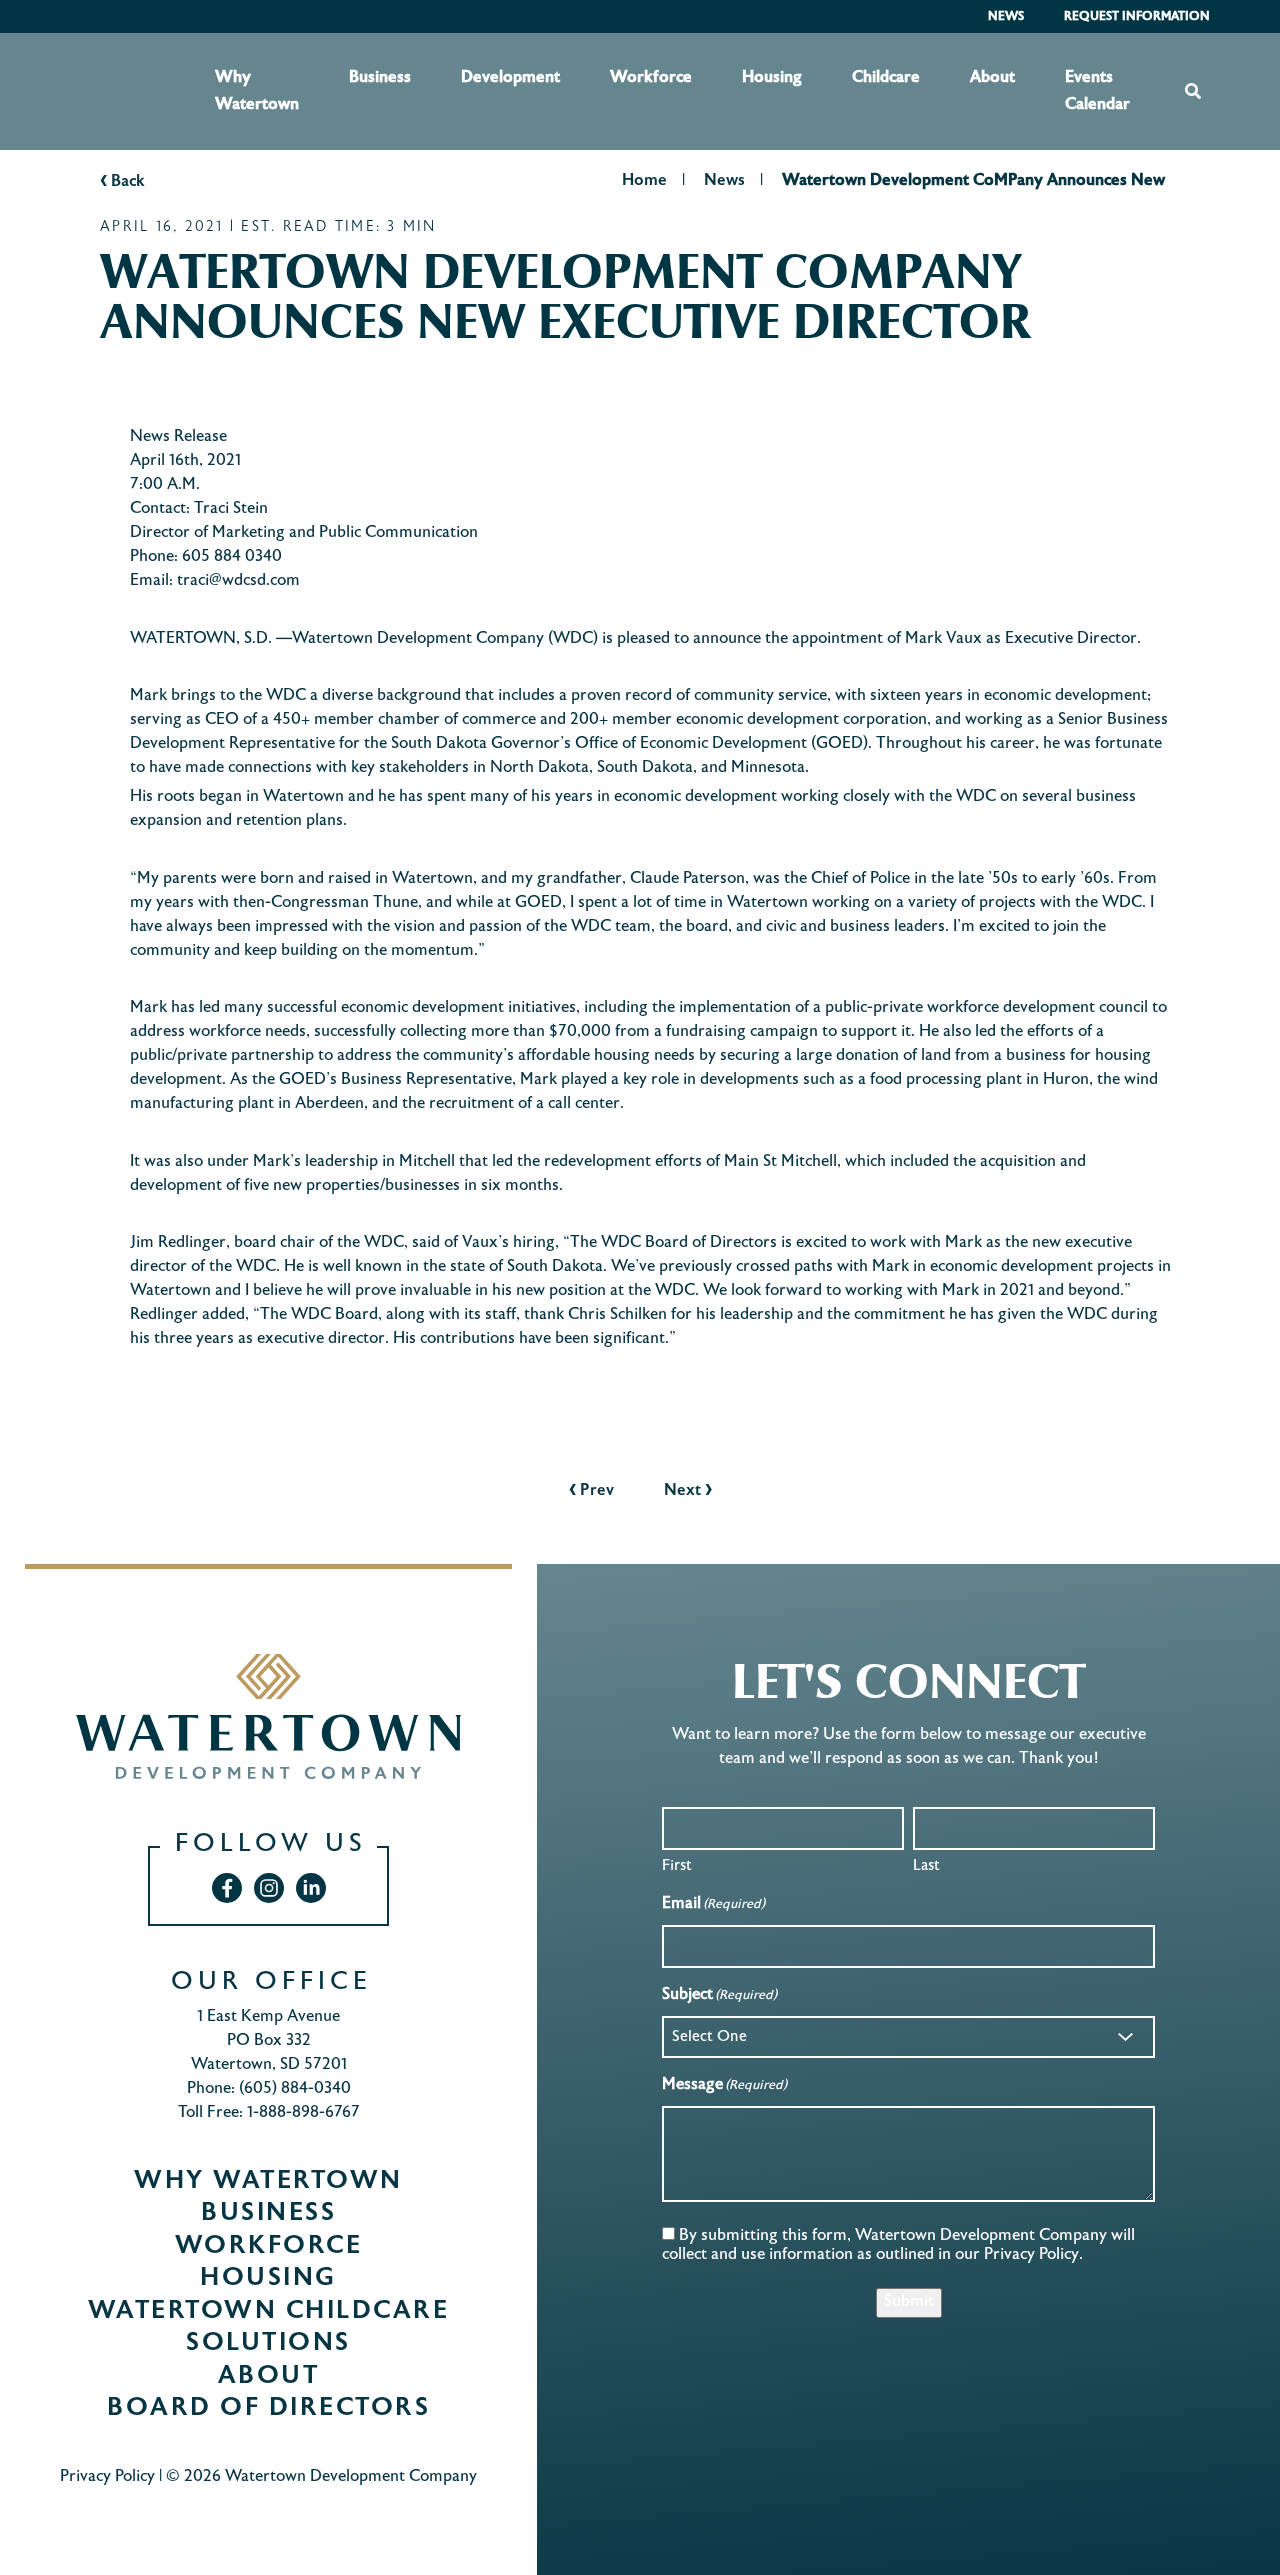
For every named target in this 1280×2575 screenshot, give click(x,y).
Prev (591, 1491)
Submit (909, 2302)
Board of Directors (268, 2409)
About (992, 78)
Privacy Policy (107, 2477)
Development (510, 78)
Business (380, 78)
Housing (772, 78)
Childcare (886, 78)
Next (688, 1491)
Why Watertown (257, 91)
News (1006, 17)
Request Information (1137, 17)
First (677, 1866)
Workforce (651, 78)
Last (926, 1866)
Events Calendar (1097, 91)
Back (122, 182)
